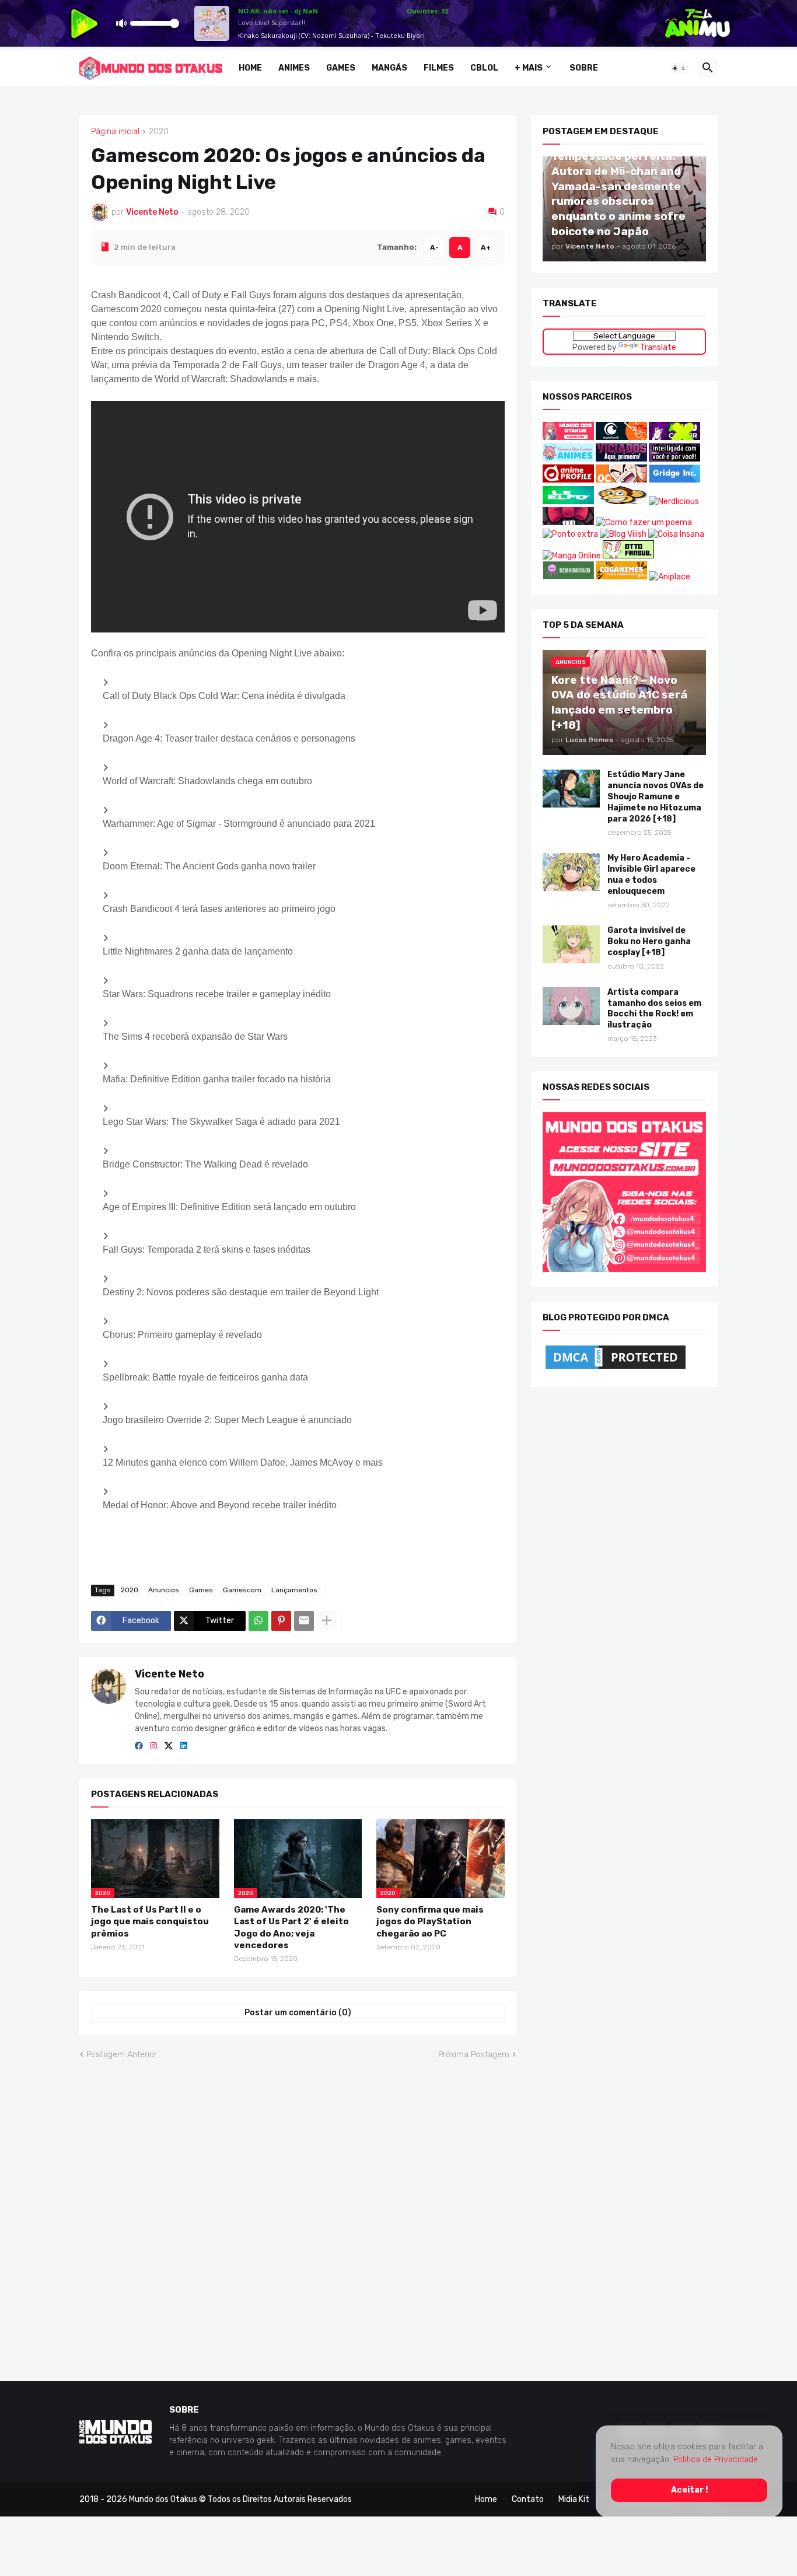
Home (250, 68)
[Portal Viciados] (621, 458)
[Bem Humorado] (568, 577)
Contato (528, 2499)
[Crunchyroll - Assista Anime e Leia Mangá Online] (621, 437)
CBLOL (484, 68)
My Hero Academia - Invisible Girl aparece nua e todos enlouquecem (651, 875)
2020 (159, 132)
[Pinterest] (281, 1620)
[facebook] (139, 1746)
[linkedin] (184, 1746)
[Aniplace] (670, 577)
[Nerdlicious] (674, 501)
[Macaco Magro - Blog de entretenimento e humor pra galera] (621, 501)
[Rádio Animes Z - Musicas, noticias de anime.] (674, 458)
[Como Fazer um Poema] (644, 522)
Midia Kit (574, 2499)
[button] (679, 68)
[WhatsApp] (258, 1620)
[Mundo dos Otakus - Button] (569, 437)
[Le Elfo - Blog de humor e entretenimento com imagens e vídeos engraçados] (568, 501)
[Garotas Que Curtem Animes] (569, 458)
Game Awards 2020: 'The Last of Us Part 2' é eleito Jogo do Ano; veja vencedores (291, 1927)
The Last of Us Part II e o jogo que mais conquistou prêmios (150, 1922)
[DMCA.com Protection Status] (616, 1369)
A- (434, 247)
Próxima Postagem (474, 2054)
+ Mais (529, 68)
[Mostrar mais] (327, 1620)
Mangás (389, 68)
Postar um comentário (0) (298, 2013)
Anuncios (164, 1590)
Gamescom (242, 1590)
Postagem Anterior (122, 2054)
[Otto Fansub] (628, 555)
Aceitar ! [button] (689, 2489)
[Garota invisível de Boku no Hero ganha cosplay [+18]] (571, 944)
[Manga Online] (572, 555)
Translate (658, 347)
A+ (486, 247)
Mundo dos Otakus (163, 2499)
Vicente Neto (169, 1673)
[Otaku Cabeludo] (622, 480)
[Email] (304, 1620)
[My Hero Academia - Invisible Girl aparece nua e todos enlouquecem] (571, 872)
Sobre (584, 68)
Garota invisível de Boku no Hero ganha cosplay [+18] (649, 941)
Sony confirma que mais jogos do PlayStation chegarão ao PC (430, 1922)
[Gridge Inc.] (674, 480)
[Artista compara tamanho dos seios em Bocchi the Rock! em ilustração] (571, 1006)
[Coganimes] (621, 577)
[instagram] (153, 1746)
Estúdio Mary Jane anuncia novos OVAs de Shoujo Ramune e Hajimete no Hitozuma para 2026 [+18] (656, 797)
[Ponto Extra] (570, 534)
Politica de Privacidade (716, 2460)
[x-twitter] (169, 1746)
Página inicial (115, 132)
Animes (294, 68)
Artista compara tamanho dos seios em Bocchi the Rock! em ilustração (654, 1008)
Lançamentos (294, 1590)
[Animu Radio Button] (674, 437)
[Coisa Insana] (676, 534)
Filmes (439, 68)
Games (341, 68)
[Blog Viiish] (623, 534)
